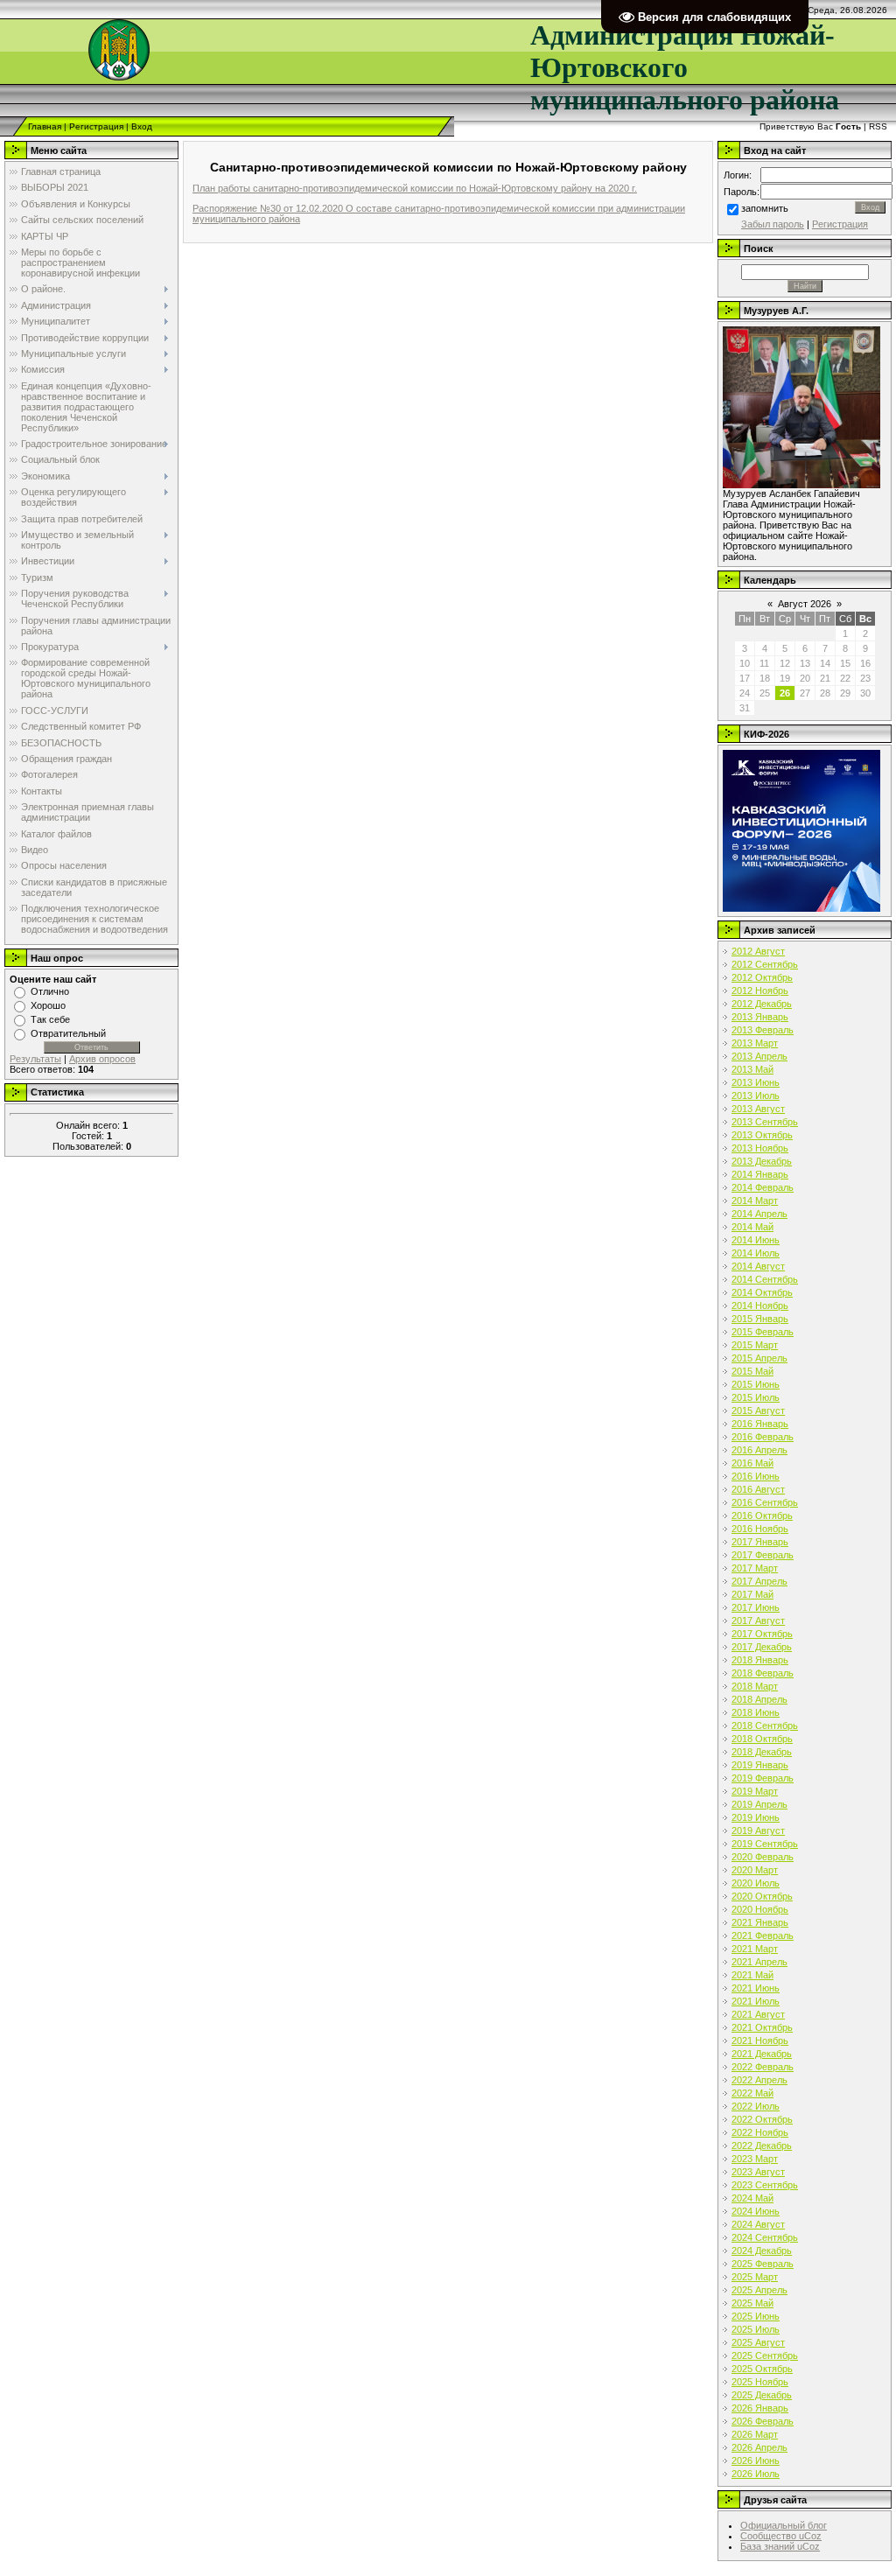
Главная (45, 126)
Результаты (35, 1059)
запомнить (765, 208)
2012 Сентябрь (765, 964)
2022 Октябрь (762, 2119)
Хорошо (48, 1005)
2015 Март (755, 1345)
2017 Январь (760, 1542)
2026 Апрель (759, 2447)
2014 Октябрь (762, 1292)
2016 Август (758, 1489)
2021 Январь (760, 1922)
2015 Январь (760, 1319)
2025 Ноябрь (760, 2382)
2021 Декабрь (762, 2054)
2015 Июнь (756, 1384)
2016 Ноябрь (760, 1529)
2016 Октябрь (762, 1515)
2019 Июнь (756, 1817)
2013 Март (755, 1043)
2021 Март (755, 1949)
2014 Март (755, 1200)
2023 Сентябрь (765, 2185)
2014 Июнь (756, 1240)
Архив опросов (102, 1059)
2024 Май (752, 2198)
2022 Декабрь (762, 2145)
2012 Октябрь (762, 977)
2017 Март (755, 1568)
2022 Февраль (763, 2067)
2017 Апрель (759, 1581)
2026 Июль (756, 2474)
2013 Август (758, 1109)
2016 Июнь (756, 1476)
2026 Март (755, 2434)
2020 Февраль (763, 1857)
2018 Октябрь (762, 1739)
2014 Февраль (763, 1187)
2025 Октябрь (762, 2369)
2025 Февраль (763, 2264)
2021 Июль (756, 2001)
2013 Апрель (759, 1056)
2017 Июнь (756, 1607)
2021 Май (752, 1975)
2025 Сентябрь (765, 2355)
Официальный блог (784, 2525)
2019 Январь (760, 1765)
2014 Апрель (759, 1214)
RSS (878, 126)
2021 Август (758, 2014)
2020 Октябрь (762, 1896)
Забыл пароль (773, 224)
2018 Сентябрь (765, 1725)
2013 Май (752, 1069)
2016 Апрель (759, 1450)
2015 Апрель (759, 1358)
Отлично (50, 991)
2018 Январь (760, 1660)
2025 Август (758, 2342)
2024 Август (758, 2224)
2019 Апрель (759, 1804)
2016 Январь (760, 1424)
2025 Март (755, 2277)
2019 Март (755, 1791)
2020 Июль (756, 1883)
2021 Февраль (763, 1935)
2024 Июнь (756, 2211)
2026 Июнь (756, 2460)
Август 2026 (805, 604)
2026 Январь (760, 2408)
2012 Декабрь (762, 1004)
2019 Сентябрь (765, 1844)
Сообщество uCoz (781, 2536)
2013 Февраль (763, 1030)
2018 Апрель (759, 1699)
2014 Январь (760, 1174)
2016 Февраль (763, 1437)
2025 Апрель (759, 2290)
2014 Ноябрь (760, 1305)
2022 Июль (756, 2106)
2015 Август (758, 1410)
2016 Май (752, 1463)
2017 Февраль (763, 1555)
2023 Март (755, 2159)
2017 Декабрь (762, 1647)
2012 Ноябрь (760, 990)
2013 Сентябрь (765, 1122)
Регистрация (96, 126)
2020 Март (755, 1870)
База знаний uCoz (780, 2546)
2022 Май (752, 2093)
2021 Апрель (759, 1962)
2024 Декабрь (762, 2250)
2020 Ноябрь (760, 1909)
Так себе (50, 1019)
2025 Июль (756, 2329)
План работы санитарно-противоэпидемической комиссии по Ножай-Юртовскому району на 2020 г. (415, 188)
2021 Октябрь (762, 2027)
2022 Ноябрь (760, 2132)
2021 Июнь (756, 1988)
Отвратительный (68, 1033)
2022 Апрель (759, 2080)
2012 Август (758, 951)
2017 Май (752, 1594)
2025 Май (752, 2303)
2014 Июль (756, 1253)
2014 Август (758, 1266)
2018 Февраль (763, 1673)
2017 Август (758, 1620)
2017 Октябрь (762, 1634)
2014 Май (752, 1227)
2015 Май (752, 1371)
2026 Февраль (763, 2421)
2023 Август (758, 2172)
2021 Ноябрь (760, 2040)
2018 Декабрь (762, 1752)
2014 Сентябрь (765, 1279)
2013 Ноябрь (760, 1148)
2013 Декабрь (762, 1161)
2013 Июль (756, 1095)
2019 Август (758, 1830)
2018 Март (755, 1686)
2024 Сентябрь (765, 2237)
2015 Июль (756, 1397)
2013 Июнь (756, 1082)
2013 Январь (760, 1017)
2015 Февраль (763, 1332)
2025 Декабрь (762, 2395)
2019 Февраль (763, 1778)
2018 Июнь (756, 1712)
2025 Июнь (756, 2316)
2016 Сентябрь (765, 1502)
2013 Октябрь (762, 1135)
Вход (142, 126)
